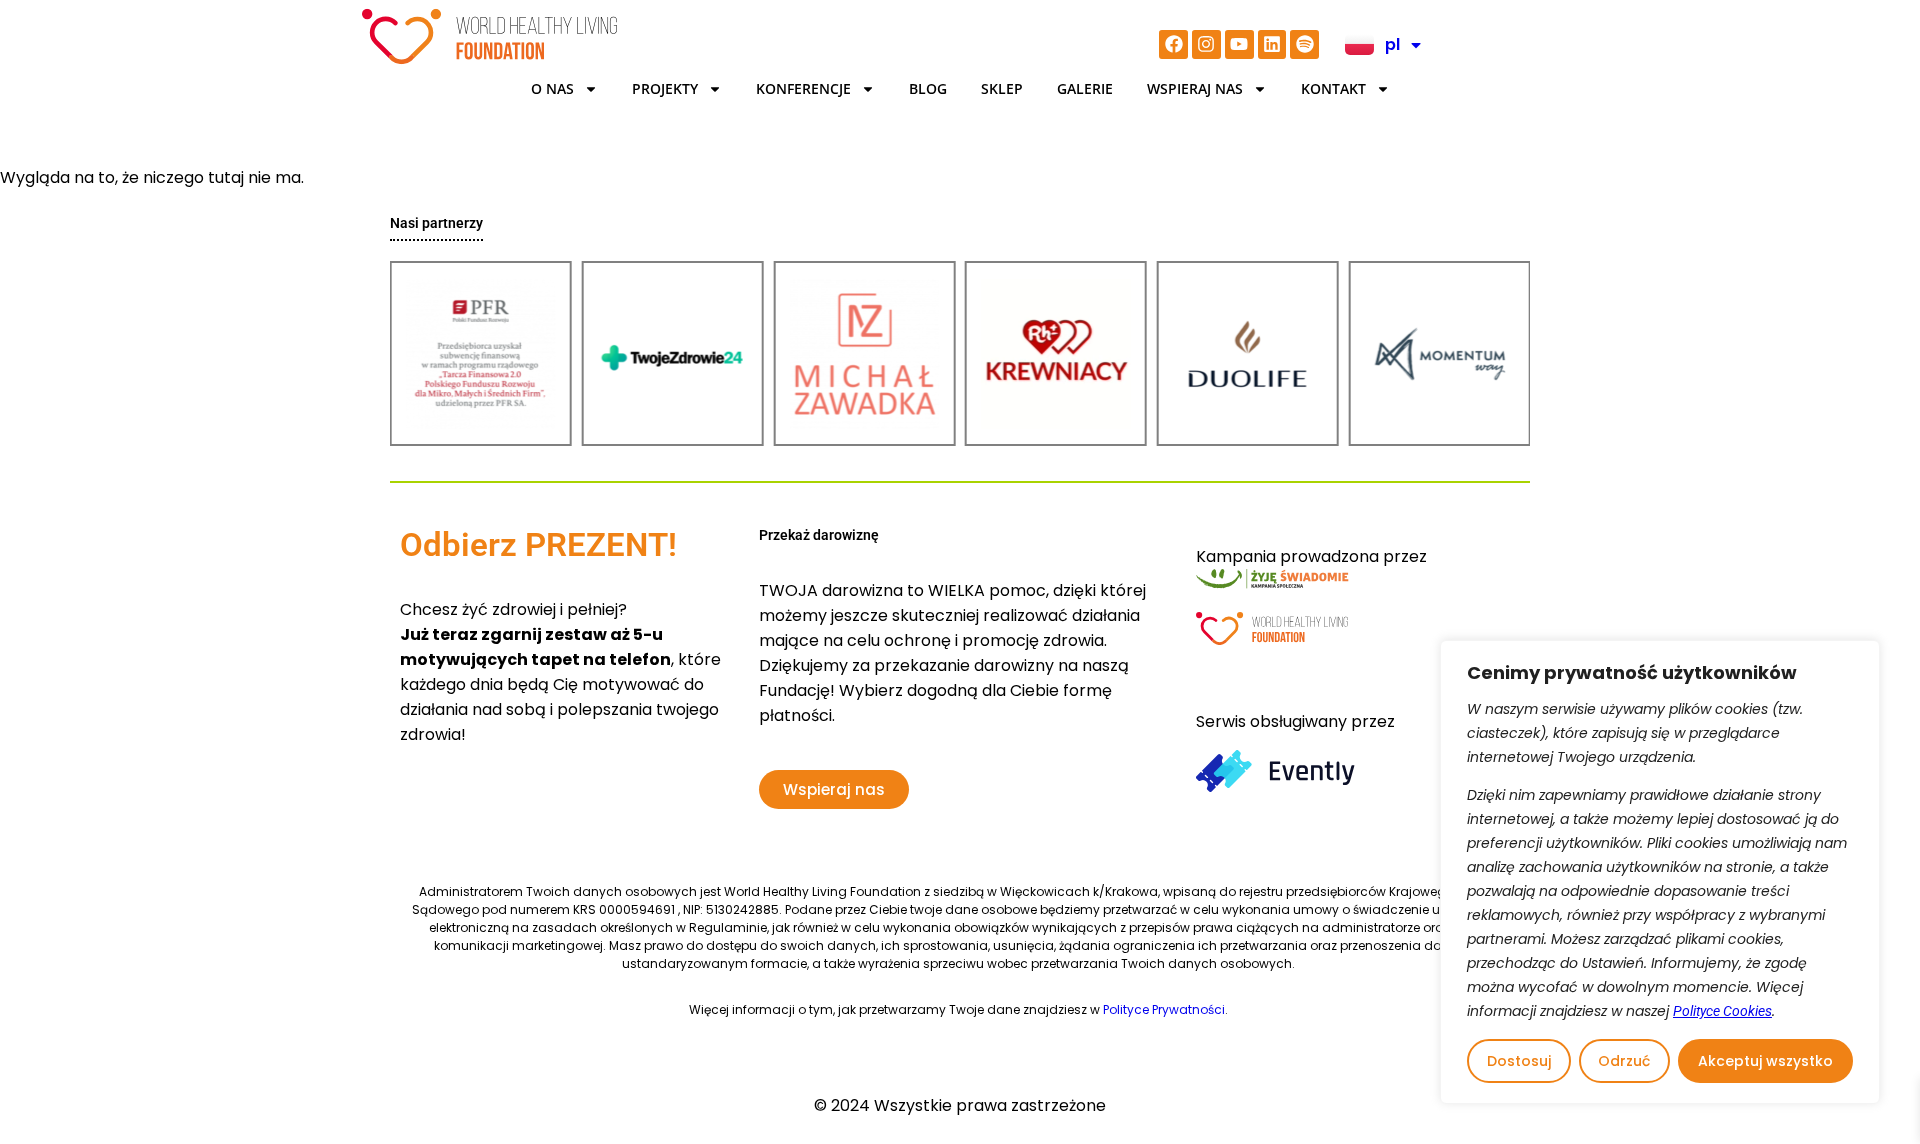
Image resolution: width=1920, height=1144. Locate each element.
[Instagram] (1206, 44)
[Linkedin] (1272, 44)
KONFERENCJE (803, 88)
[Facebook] (1173, 44)
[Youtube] (1239, 44)
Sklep (1002, 88)
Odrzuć (1624, 1061)
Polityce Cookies (1722, 1011)
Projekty (665, 88)
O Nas (552, 88)
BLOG (928, 88)
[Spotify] (1304, 44)
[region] (1660, 872)
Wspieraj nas (1195, 88)
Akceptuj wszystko (1765, 1061)
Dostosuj (1519, 1061)
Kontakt (1333, 88)
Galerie (1085, 88)
